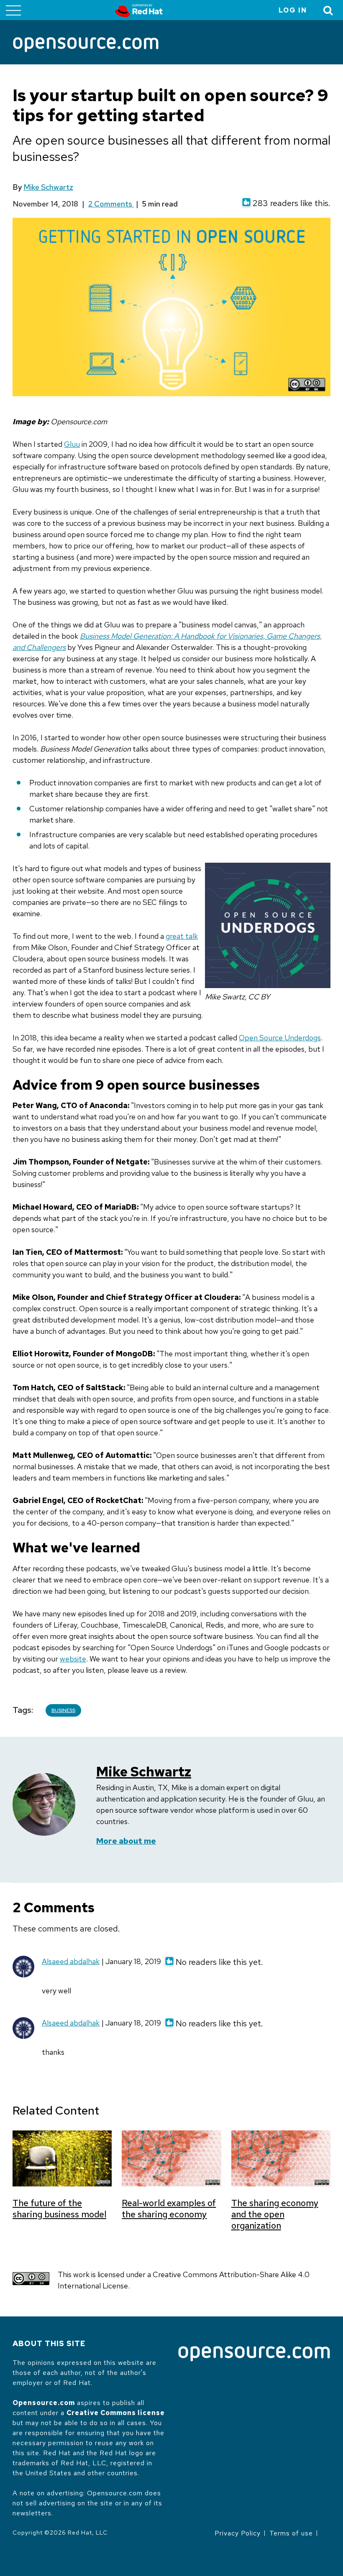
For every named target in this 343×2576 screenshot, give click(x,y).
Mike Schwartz (48, 187)
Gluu (72, 444)
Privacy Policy (238, 2533)
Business (63, 1710)
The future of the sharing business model (59, 2209)
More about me (126, 1841)
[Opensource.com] (86, 45)
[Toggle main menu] (13, 10)
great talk (182, 936)
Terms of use (291, 2533)
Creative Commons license (116, 2413)
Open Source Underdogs (280, 1038)
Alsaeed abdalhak (71, 1961)
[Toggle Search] (328, 10)
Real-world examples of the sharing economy (169, 2209)
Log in (293, 10)
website (73, 1659)
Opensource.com (44, 2403)
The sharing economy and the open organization (275, 2214)
